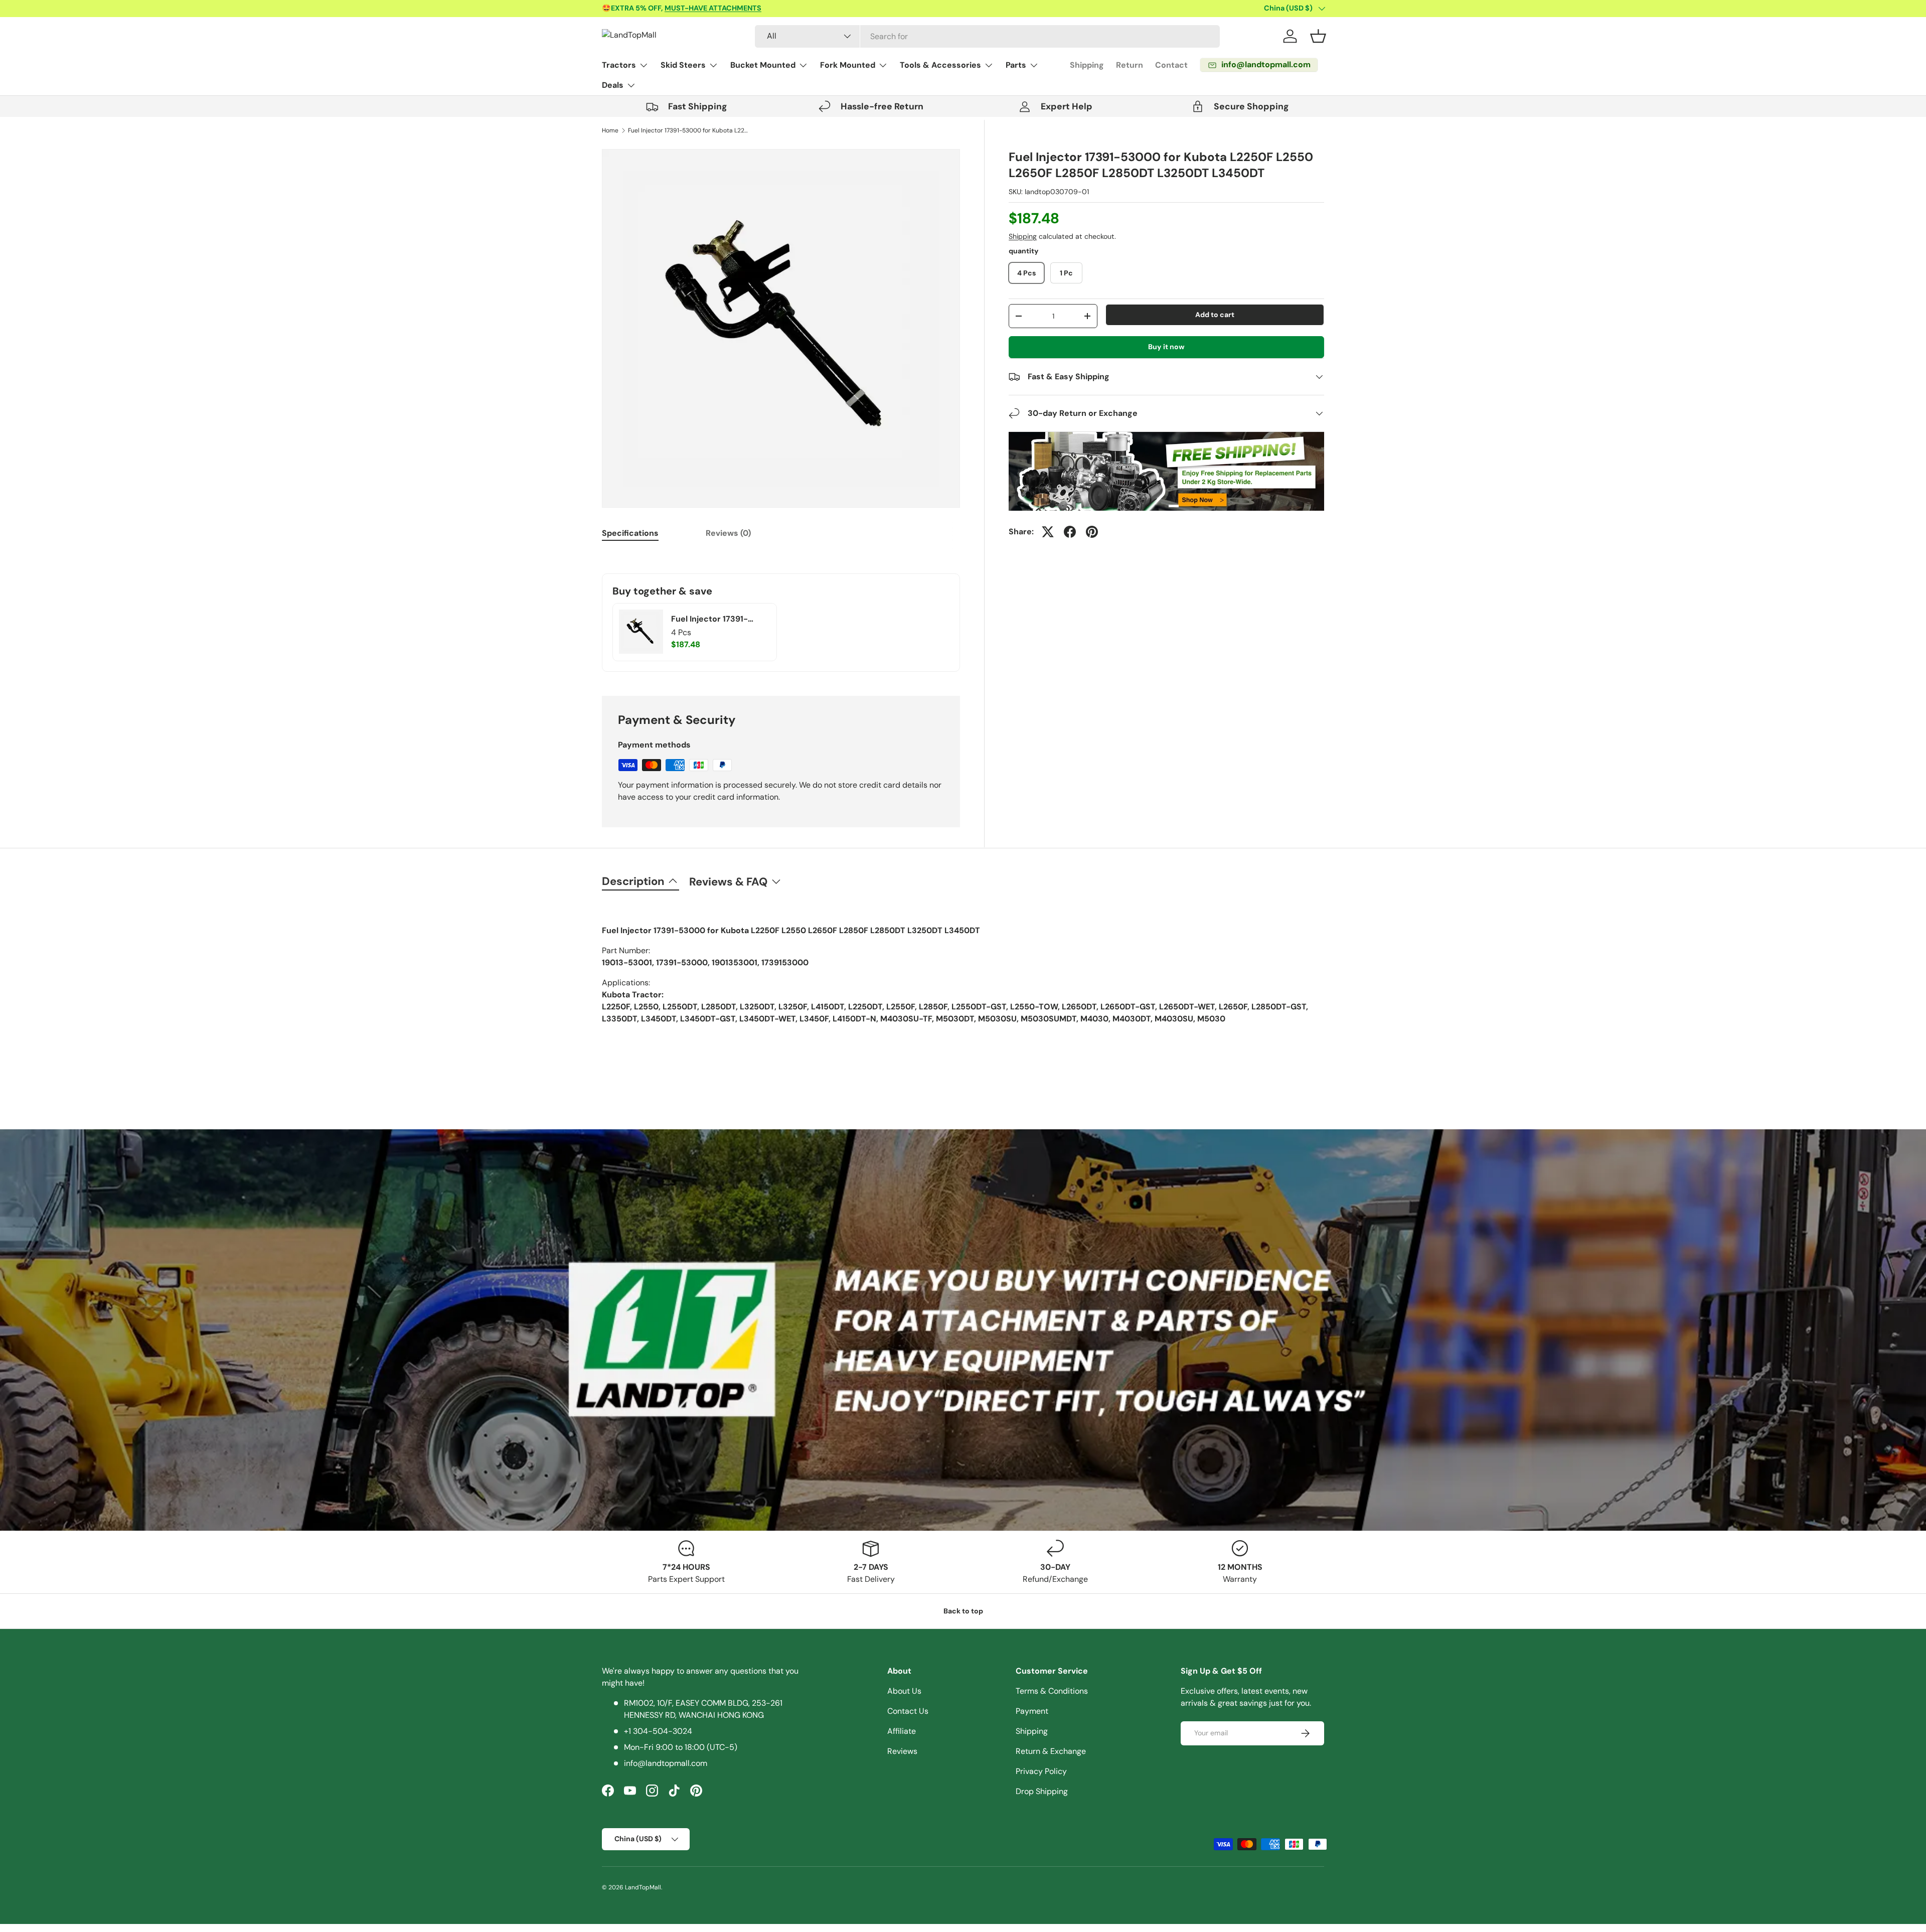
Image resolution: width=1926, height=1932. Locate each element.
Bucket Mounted (763, 65)
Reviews (902, 1751)
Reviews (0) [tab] (728, 533)
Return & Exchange (1051, 1751)
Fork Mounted (848, 65)
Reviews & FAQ (728, 882)
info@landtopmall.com (666, 1763)
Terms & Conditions (1052, 1691)
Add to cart (1215, 315)
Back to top (963, 1611)
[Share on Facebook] (1070, 532)
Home (610, 130)
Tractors (619, 65)
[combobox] (987, 36)
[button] (1318, 36)
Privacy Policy (1041, 1771)
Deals (613, 85)
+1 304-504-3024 (658, 1731)
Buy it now (1166, 347)
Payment (1032, 1711)
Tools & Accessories (940, 65)
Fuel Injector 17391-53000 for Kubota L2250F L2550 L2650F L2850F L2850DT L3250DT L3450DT (688, 130)
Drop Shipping (1042, 1791)
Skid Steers (683, 65)
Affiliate (902, 1731)
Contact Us (908, 1711)
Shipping (1087, 65)
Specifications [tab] (630, 533)
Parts (1016, 65)
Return (1130, 65)
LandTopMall (643, 1887)
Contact (1171, 65)
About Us (904, 1691)
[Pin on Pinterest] (1092, 532)
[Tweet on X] (1048, 532)
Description (633, 881)
